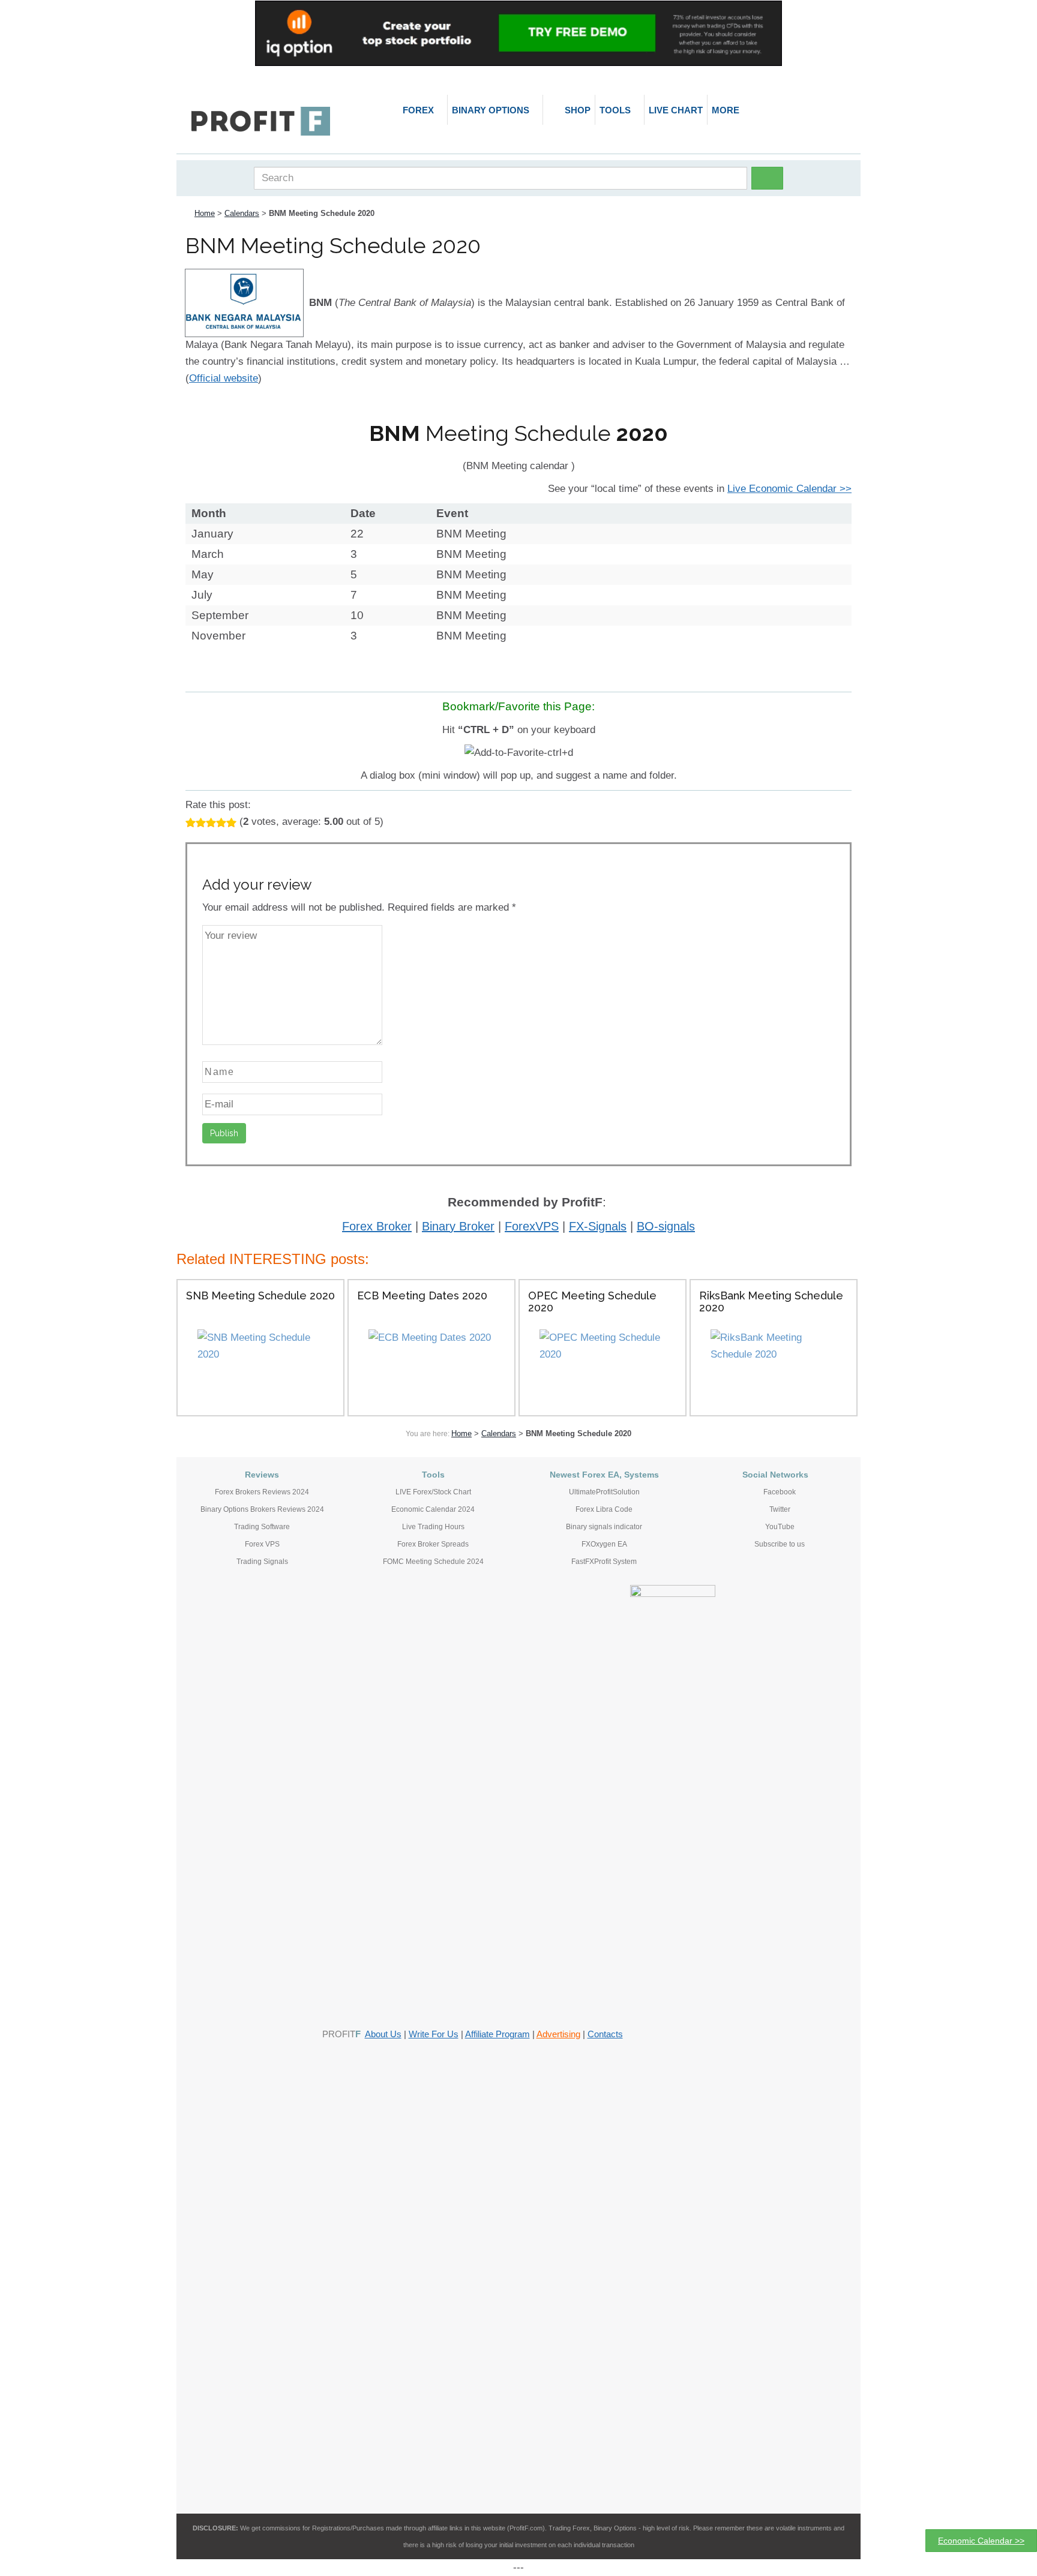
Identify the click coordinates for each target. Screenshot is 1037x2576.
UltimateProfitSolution (604, 1492)
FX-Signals (598, 1226)
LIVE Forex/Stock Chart (433, 1492)
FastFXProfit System (604, 1562)
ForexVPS (532, 1226)
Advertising (558, 2034)
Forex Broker (377, 1226)
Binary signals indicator (604, 1527)
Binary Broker (458, 1226)
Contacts (605, 2034)
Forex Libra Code (604, 1509)
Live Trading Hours (433, 1527)
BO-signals (666, 1226)
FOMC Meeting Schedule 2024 (433, 1562)
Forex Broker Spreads (433, 1544)
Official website (224, 378)
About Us (383, 2034)
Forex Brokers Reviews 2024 (262, 1492)
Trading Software (262, 1527)
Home (205, 213)
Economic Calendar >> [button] (981, 2541)
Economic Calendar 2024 (433, 1509)
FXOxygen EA (604, 1544)
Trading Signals (262, 1562)
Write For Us (434, 2034)
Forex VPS (262, 1544)
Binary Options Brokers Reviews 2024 (262, 1509)
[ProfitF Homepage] (260, 121)
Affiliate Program (497, 2034)
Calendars (242, 213)
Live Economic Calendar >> (789, 489)
